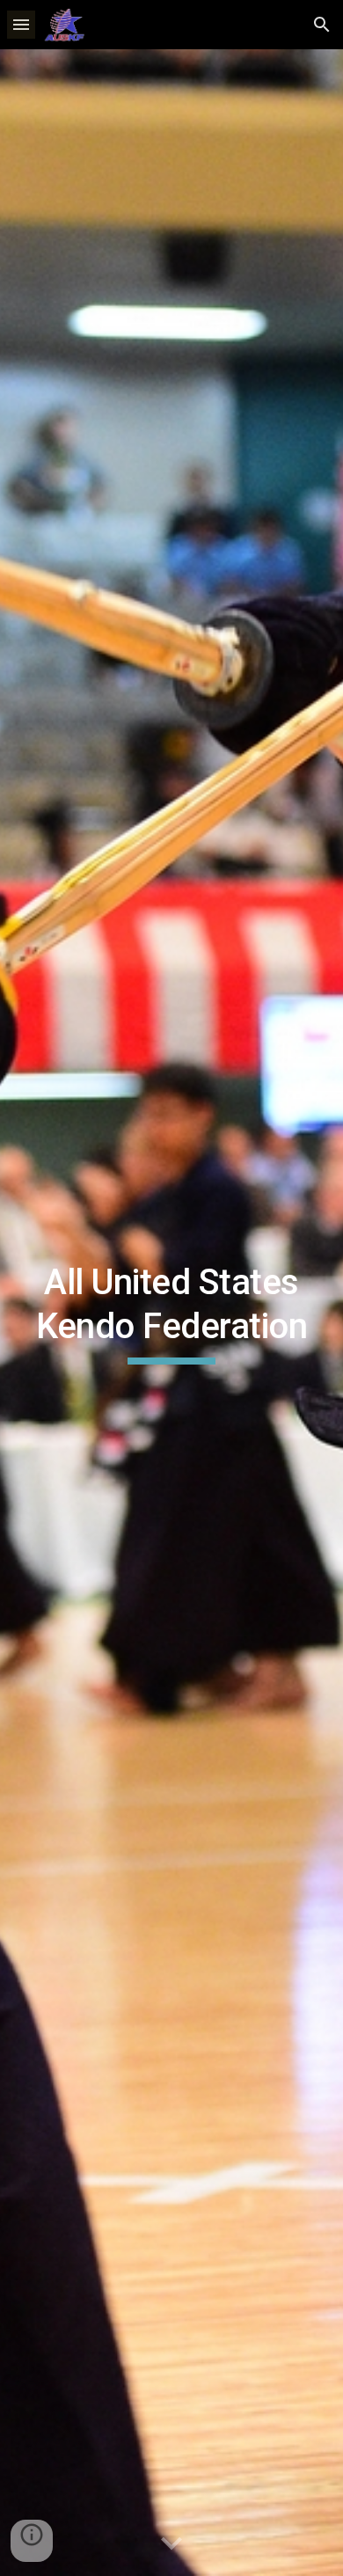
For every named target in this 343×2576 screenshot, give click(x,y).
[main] (171, 1313)
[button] (21, 24)
